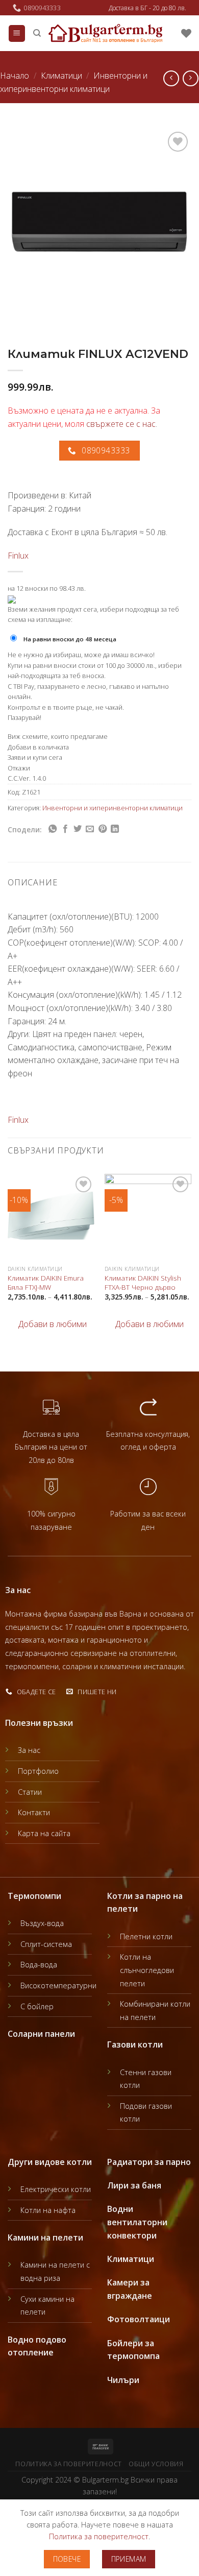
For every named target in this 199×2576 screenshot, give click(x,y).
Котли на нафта (48, 2210)
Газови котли (135, 2044)
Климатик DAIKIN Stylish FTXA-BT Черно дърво (143, 1282)
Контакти (34, 1812)
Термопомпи (34, 1896)
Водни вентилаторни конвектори (137, 2222)
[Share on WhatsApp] (53, 829)
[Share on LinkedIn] (115, 829)
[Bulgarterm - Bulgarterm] (105, 33)
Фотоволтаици (139, 2319)
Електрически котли (56, 2189)
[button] (47, 1325)
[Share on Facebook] (65, 829)
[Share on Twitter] (78, 829)
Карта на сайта (44, 1833)
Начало (15, 76)
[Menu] (17, 33)
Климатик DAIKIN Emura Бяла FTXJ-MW (46, 1282)
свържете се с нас (121, 424)
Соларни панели (41, 2034)
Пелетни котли (146, 1936)
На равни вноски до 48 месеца (70, 639)
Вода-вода (39, 1965)
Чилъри (123, 2380)
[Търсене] (37, 33)
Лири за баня (134, 2185)
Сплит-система (46, 1944)
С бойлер (37, 2006)
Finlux (18, 556)
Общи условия (156, 2464)
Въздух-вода (42, 1923)
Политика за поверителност (68, 2464)
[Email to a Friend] (90, 829)
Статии (30, 1792)
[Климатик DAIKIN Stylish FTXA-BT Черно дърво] (148, 1217)
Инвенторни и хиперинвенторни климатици (113, 808)
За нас (29, 1750)
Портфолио (38, 1771)
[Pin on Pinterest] (103, 829)
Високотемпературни (58, 1985)
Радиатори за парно (149, 2162)
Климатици (61, 76)
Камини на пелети (45, 2237)
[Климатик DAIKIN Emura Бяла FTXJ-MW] (51, 1217)
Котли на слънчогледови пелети (147, 1970)
